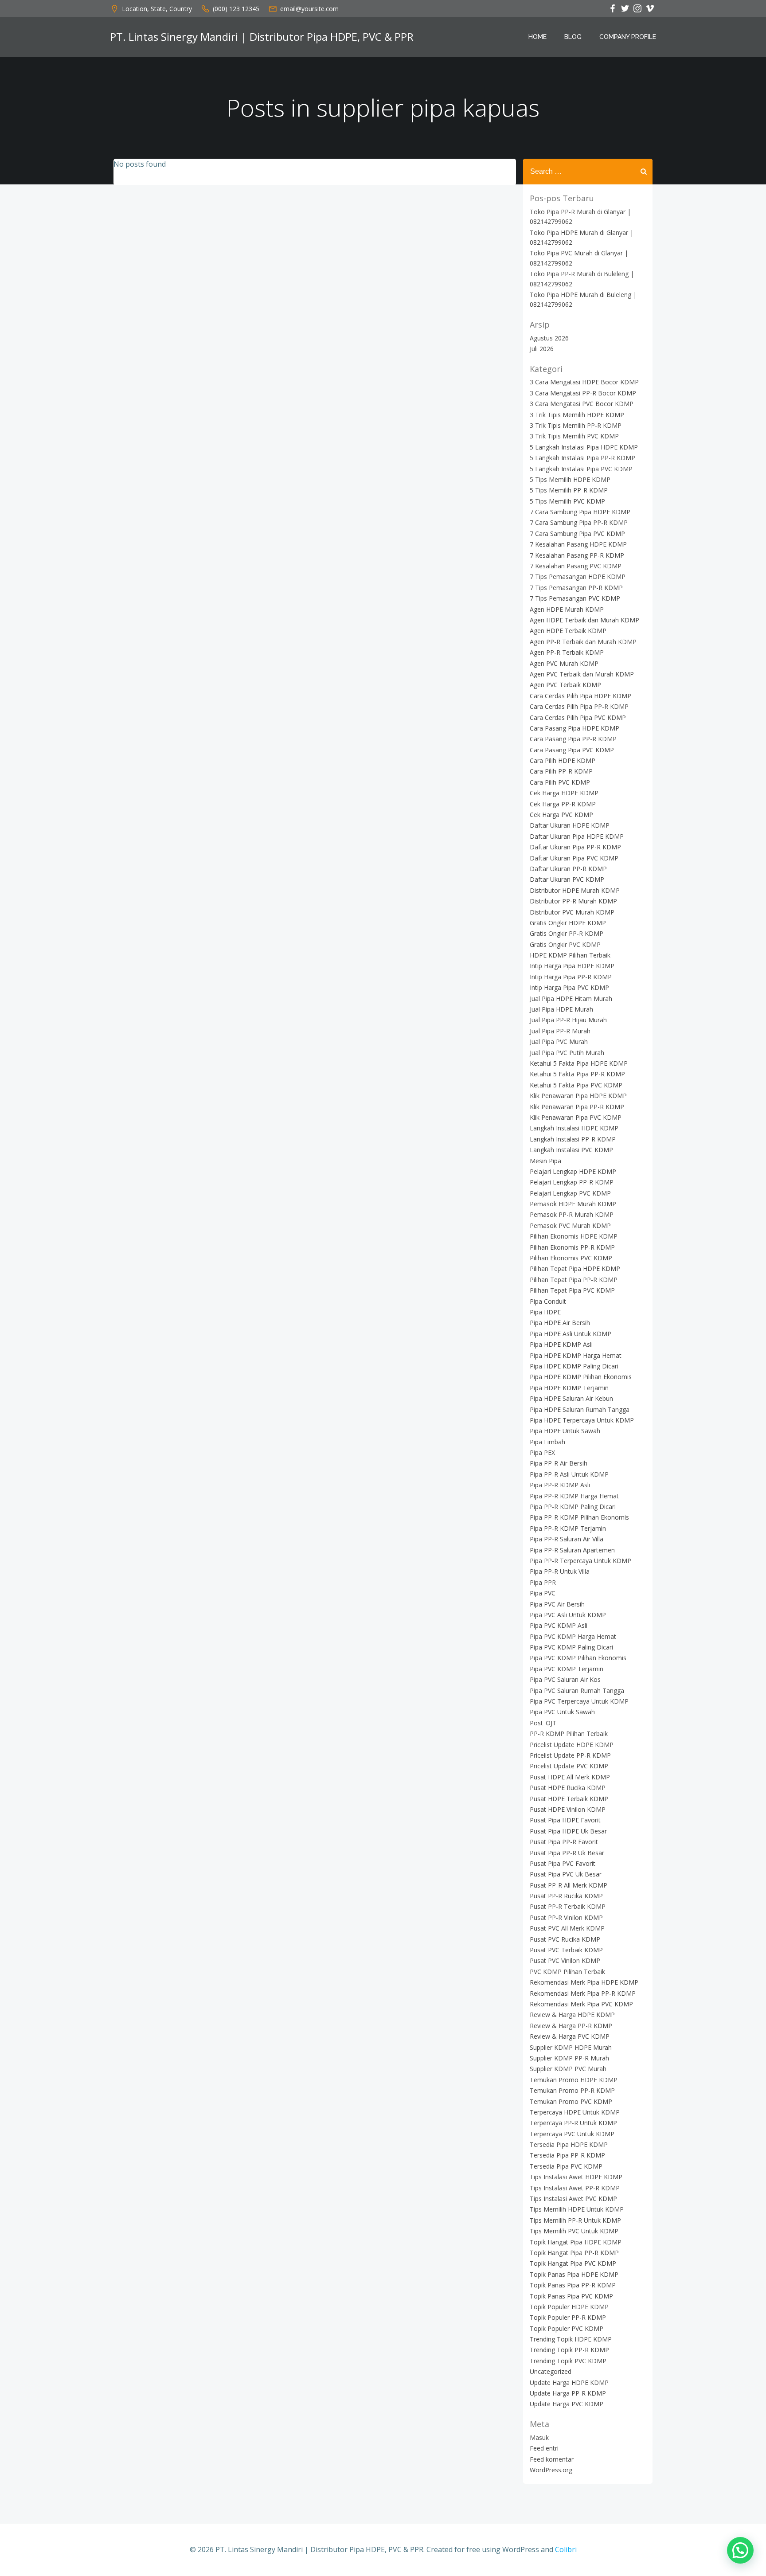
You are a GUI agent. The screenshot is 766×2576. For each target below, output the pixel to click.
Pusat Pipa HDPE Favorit (565, 1820)
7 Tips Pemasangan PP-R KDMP (576, 588)
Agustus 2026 (549, 338)
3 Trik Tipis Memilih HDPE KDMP (577, 415)
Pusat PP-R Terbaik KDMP (568, 1906)
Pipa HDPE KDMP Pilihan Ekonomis (581, 1377)
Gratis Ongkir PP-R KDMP (567, 933)
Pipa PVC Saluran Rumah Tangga (577, 1691)
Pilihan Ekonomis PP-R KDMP (572, 1247)
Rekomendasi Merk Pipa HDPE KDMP (584, 1982)
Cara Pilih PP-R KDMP (561, 771)
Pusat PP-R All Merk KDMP (569, 1885)
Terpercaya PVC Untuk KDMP (572, 2134)
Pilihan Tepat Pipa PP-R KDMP (574, 1280)
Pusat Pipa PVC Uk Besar (566, 1874)
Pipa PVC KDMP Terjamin (567, 1669)
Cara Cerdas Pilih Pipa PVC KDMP (578, 717)
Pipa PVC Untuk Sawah (562, 1712)
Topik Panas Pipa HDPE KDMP (574, 2274)
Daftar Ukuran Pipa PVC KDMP (574, 858)
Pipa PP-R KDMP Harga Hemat (574, 1496)
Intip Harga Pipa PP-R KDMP (571, 977)
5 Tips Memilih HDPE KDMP (570, 479)
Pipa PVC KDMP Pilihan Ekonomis (578, 1658)
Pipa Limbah (547, 1442)
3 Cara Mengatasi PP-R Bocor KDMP (583, 393)
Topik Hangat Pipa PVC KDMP (573, 2263)
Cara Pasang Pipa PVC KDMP (572, 750)
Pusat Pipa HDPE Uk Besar (568, 1831)
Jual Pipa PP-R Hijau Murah (568, 1020)
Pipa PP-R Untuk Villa (560, 1571)
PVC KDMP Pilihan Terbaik (567, 1972)
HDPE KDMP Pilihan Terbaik (570, 955)
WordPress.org (551, 2470)
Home (537, 37)
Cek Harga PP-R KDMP (563, 804)
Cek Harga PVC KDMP (561, 815)
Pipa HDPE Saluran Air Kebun (571, 1398)
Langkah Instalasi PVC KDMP (571, 1150)
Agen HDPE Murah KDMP (567, 609)
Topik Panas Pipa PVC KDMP (571, 2296)
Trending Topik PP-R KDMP (569, 2350)
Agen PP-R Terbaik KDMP (567, 652)
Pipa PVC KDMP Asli (559, 1625)
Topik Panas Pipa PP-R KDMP (573, 2285)
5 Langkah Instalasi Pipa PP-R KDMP (582, 458)
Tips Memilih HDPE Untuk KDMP (577, 2209)
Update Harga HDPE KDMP (569, 2383)
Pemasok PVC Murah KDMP (570, 1225)
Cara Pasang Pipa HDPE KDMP (574, 728)
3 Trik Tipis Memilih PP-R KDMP (576, 425)
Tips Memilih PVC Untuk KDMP (574, 2231)
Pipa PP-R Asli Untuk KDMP (569, 1474)
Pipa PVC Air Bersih (557, 1604)
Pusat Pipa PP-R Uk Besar (567, 1853)
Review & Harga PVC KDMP (570, 2036)
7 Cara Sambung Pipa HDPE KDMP (580, 512)
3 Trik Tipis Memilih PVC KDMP (574, 436)
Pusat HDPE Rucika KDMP (568, 1788)
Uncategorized (551, 2371)
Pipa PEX (542, 1452)
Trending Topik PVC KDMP (568, 2361)
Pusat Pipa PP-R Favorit (564, 1842)
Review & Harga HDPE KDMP (572, 2015)
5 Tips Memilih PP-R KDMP (569, 490)
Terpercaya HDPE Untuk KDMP (575, 2112)
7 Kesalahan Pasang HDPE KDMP (578, 544)
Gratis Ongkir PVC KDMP (565, 944)
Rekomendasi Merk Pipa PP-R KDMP (583, 1993)
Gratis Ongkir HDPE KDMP (568, 923)
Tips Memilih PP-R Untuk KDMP (575, 2220)
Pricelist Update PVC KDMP (569, 1766)
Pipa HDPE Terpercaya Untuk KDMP (582, 1420)
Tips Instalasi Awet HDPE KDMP (576, 2177)
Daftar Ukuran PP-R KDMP (568, 869)
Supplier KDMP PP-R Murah (569, 2058)
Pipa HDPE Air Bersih (560, 1323)
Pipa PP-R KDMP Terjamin (568, 1528)
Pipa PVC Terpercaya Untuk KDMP (579, 1701)
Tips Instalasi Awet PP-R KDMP (575, 2188)
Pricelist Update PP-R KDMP (570, 1755)
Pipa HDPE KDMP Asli (561, 1344)
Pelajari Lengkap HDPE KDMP (573, 1171)
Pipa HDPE (545, 1312)
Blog (573, 37)
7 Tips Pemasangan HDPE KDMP (578, 577)
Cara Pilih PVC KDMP (560, 782)
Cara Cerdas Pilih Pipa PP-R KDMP (579, 706)
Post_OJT (543, 1723)
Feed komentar (552, 2459)
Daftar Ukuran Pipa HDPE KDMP (577, 836)
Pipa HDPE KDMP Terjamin (569, 1388)
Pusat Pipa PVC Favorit (563, 1863)
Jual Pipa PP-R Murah (560, 1031)
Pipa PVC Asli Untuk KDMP (568, 1615)
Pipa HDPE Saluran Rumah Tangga (580, 1409)
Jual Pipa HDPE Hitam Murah (571, 999)
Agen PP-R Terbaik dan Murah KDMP (583, 642)
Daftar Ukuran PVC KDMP (567, 879)
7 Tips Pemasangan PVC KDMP (575, 598)
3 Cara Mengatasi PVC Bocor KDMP (582, 404)
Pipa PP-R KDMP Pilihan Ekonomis (579, 1517)
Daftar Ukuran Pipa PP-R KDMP (575, 847)
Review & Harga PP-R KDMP (571, 2026)
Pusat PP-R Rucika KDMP (566, 1896)
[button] (740, 2550)
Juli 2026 (542, 349)
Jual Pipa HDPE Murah (561, 1009)
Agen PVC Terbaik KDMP (565, 685)
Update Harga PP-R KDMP (568, 2393)
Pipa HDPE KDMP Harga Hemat (576, 1355)
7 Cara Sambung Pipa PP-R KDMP (579, 522)
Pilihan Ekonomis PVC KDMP (571, 1258)
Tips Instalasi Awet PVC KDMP (573, 2199)
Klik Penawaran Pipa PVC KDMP (576, 1117)
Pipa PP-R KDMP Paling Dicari (573, 1507)
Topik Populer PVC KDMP (567, 2328)
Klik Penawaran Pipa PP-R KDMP (577, 1107)
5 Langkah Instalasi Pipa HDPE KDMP (584, 447)
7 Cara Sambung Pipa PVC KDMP (577, 534)
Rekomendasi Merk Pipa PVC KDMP (581, 2004)
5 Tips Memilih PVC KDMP (567, 501)
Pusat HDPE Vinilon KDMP (568, 1809)
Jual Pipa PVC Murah (559, 1042)
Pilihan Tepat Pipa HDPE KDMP (575, 1268)
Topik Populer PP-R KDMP (568, 2317)
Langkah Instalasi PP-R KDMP (573, 1139)
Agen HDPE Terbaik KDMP (568, 631)
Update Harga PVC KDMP (567, 2404)
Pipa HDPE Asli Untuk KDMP (571, 1334)
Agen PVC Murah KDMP (564, 663)
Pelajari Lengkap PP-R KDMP (572, 1182)
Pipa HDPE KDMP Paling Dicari (574, 1366)
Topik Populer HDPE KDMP (569, 2307)
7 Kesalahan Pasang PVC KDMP (576, 566)
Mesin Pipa (545, 1161)
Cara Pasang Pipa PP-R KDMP (573, 739)
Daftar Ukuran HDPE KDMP (570, 825)
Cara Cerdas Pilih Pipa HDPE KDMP (580, 696)
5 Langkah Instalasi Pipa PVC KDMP (581, 469)
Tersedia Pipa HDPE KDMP (569, 2144)
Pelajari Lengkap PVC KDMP (570, 1193)
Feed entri (544, 2448)
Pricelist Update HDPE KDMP (572, 1745)
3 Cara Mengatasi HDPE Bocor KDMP (584, 382)
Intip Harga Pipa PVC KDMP (569, 987)
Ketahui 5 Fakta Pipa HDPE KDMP (579, 1063)
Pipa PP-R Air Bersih (559, 1463)
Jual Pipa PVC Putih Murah (567, 1053)
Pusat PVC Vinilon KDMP (565, 1960)
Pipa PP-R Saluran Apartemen (572, 1550)
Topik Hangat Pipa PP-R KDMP (574, 2253)
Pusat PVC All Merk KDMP (567, 1928)
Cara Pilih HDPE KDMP (563, 760)
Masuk (539, 2437)
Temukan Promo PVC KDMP (571, 2101)
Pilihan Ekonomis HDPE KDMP (574, 1236)
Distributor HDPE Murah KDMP (575, 890)
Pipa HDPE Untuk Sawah (565, 1431)
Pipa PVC (543, 1593)
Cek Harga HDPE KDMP (564, 793)
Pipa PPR (543, 1582)
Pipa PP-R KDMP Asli (560, 1485)
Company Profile (628, 37)
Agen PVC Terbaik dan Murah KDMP (582, 674)
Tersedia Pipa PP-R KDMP (567, 2155)
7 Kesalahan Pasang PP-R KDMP (577, 555)
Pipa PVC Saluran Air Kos (565, 1679)
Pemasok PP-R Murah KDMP (572, 1214)
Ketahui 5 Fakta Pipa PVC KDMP (576, 1085)
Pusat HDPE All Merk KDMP (570, 1777)
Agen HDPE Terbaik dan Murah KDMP (584, 620)
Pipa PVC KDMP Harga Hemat (573, 1636)
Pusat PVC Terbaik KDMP (566, 1950)
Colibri (566, 2549)
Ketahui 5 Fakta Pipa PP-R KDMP (577, 1074)
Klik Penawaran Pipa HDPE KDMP (578, 1096)
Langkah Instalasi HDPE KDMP (574, 1128)
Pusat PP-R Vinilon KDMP (566, 1917)
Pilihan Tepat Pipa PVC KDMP (572, 1290)
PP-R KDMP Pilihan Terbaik (569, 1734)
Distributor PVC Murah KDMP (572, 912)
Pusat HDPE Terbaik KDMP (569, 1799)
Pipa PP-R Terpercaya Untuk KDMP (580, 1561)
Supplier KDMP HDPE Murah (571, 2047)
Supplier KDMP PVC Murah (568, 2069)
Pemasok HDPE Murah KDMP (573, 1204)
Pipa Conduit (548, 1301)
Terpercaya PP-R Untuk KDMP (573, 2123)
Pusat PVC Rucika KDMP (565, 1939)
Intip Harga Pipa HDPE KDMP (572, 966)
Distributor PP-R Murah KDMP (573, 901)
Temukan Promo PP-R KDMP (572, 2090)
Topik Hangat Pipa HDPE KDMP (576, 2242)
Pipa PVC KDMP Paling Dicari (571, 1647)
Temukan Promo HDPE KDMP (574, 2080)
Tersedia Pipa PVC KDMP (566, 2166)
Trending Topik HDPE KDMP (571, 2339)
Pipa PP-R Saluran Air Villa (567, 1539)
